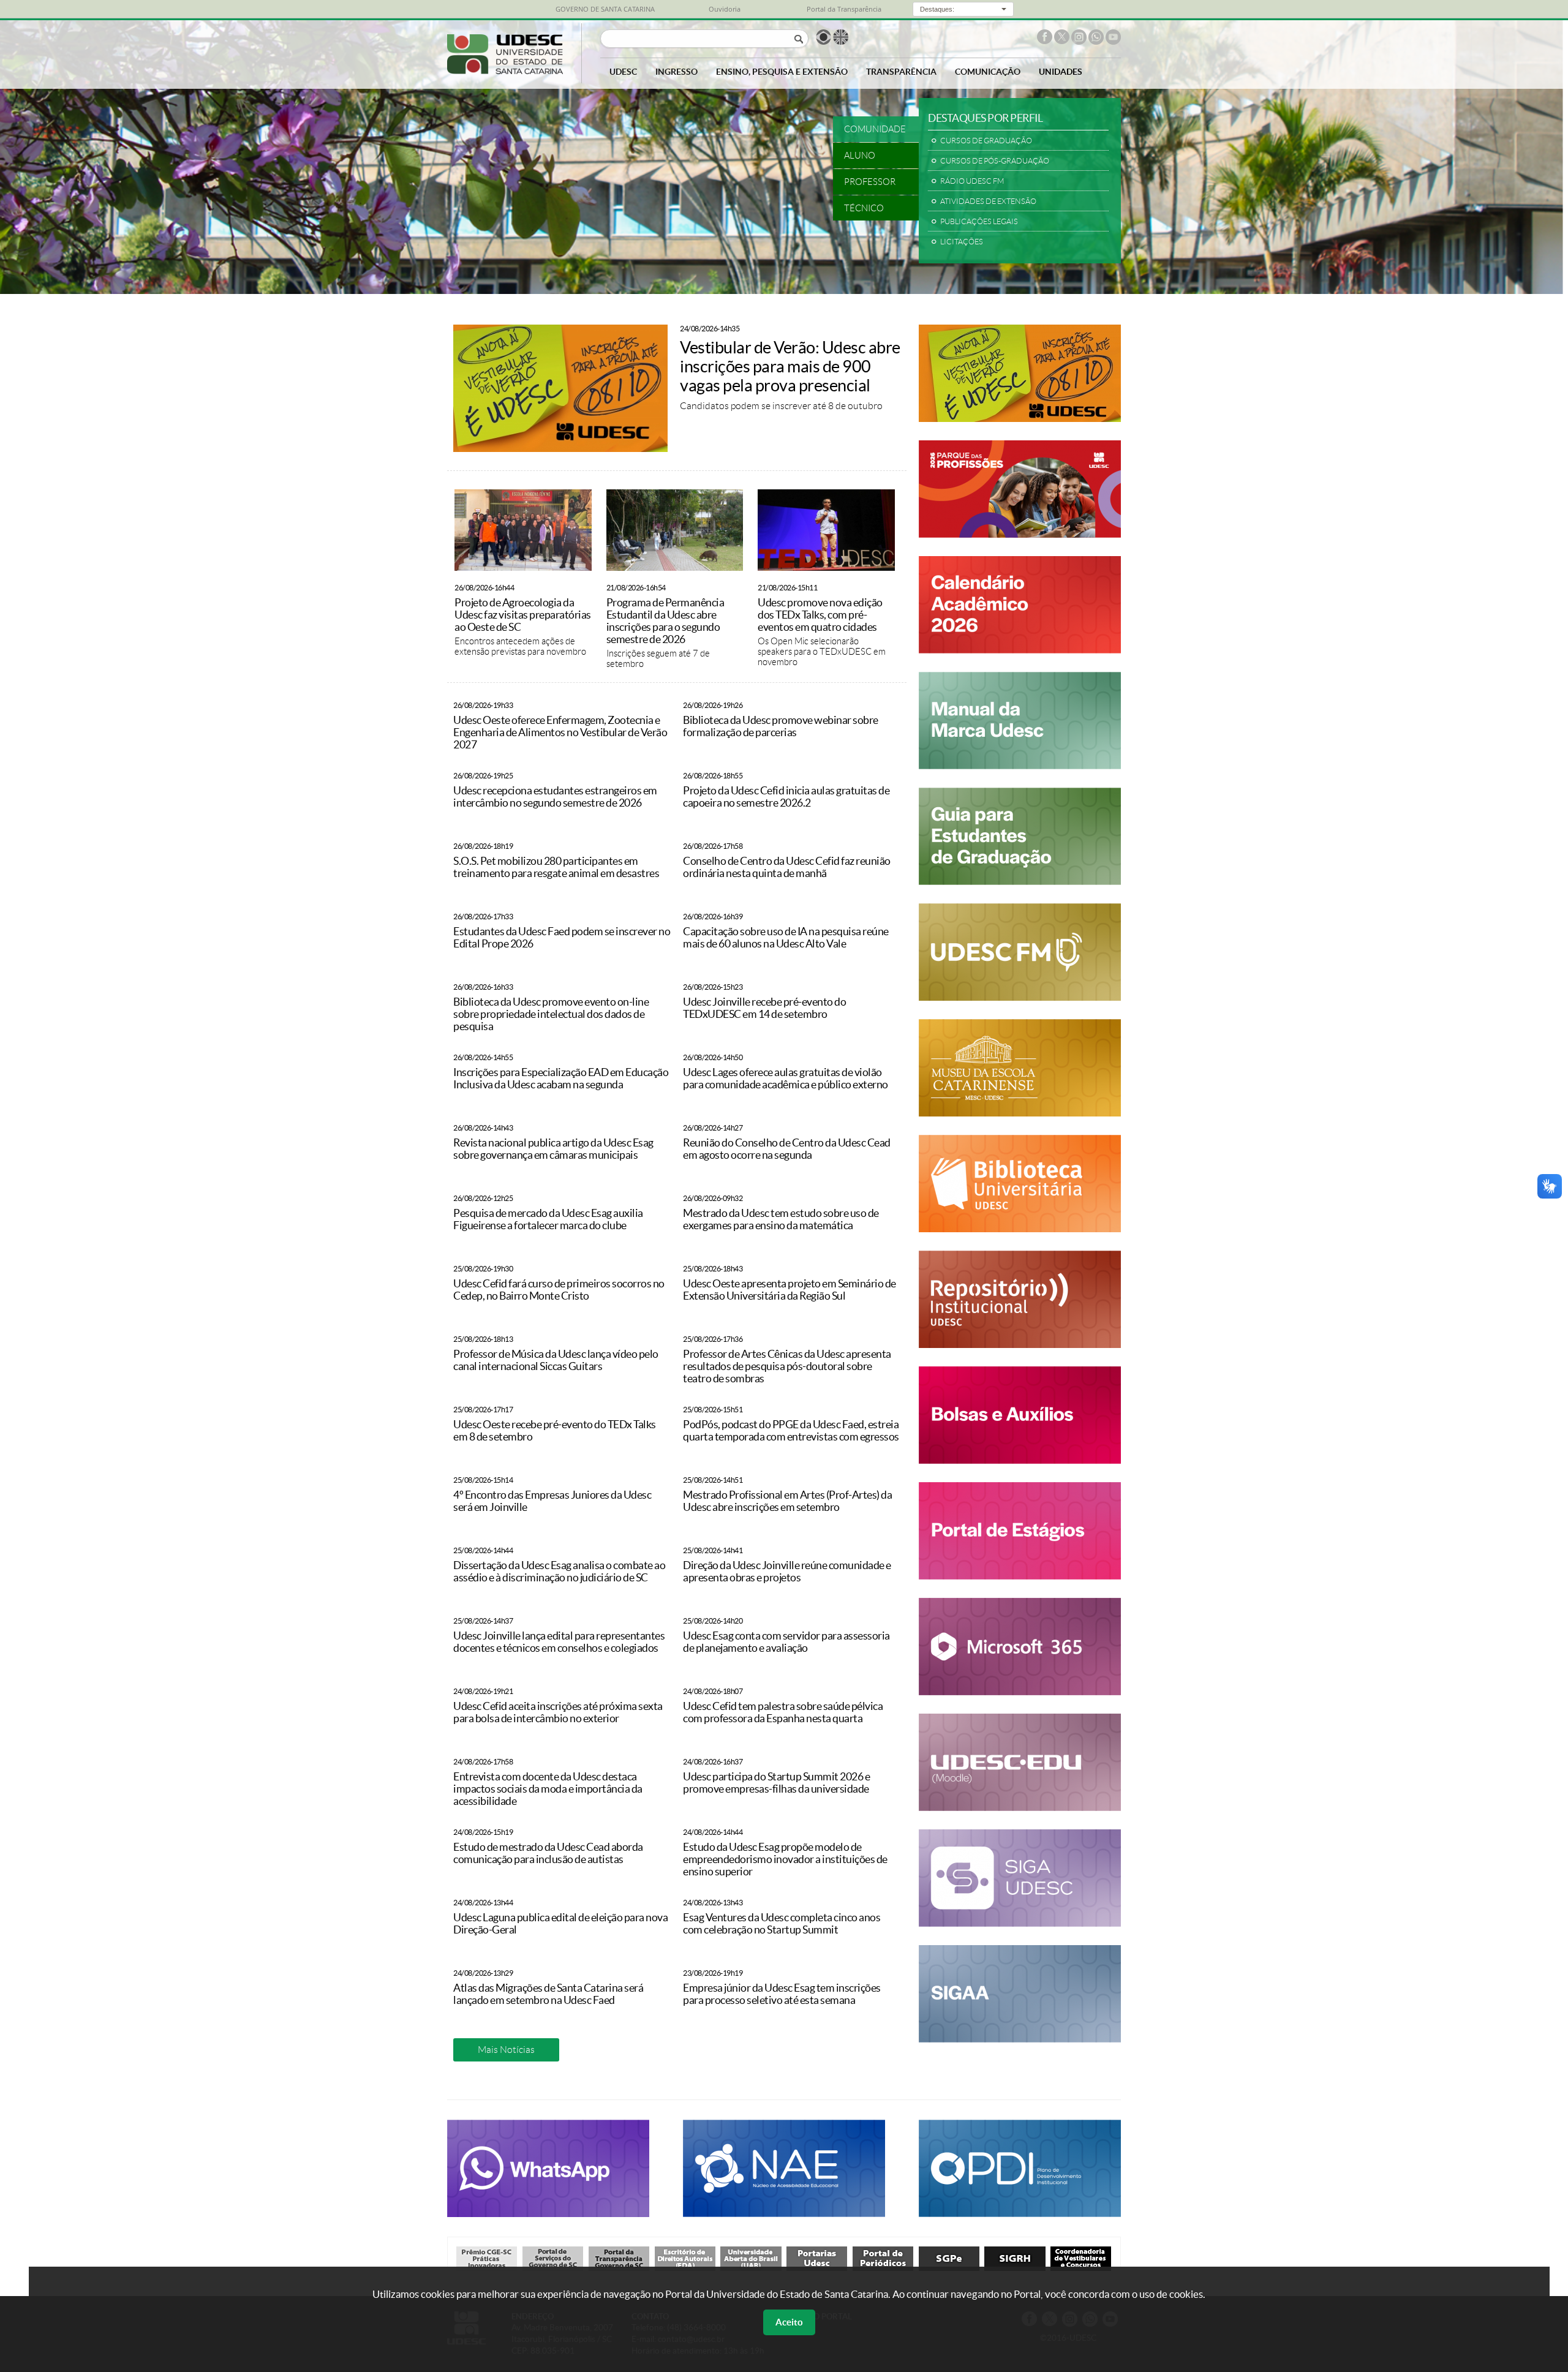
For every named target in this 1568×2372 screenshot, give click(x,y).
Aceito (789, 2322)
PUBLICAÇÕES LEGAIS (979, 222)
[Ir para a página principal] (505, 71)
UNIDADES (1061, 71)
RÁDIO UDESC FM (972, 181)
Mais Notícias (506, 2050)
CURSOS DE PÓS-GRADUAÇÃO (995, 161)
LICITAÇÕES (962, 242)
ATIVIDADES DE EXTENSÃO (988, 201)
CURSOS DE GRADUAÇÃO (986, 141)
